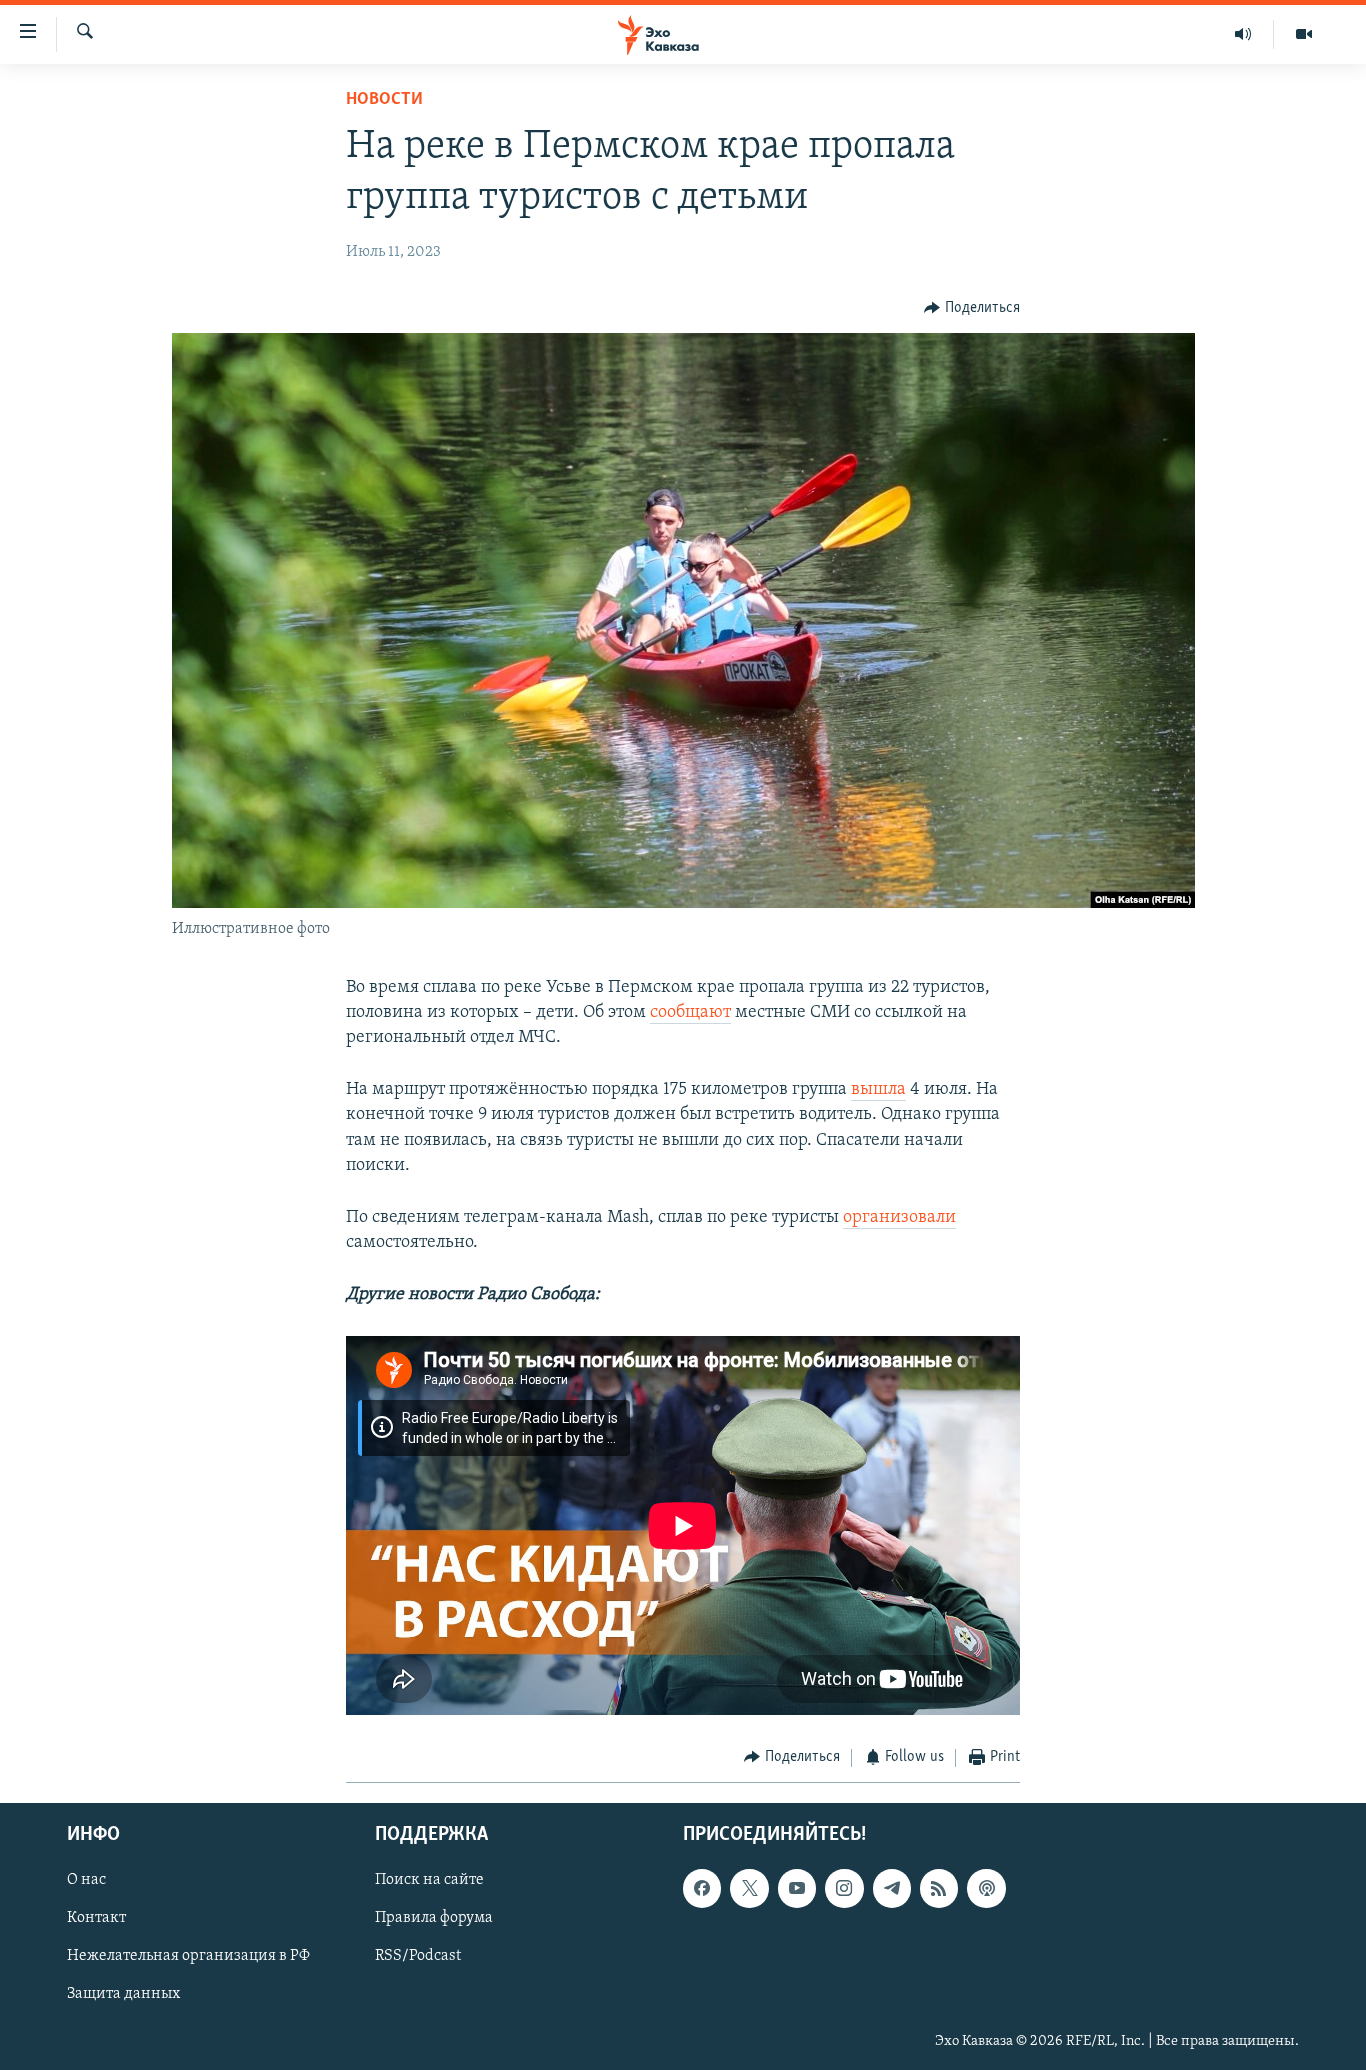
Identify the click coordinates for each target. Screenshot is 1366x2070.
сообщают (690, 1013)
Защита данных (123, 1995)
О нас (86, 1880)
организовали (899, 1218)
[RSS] (939, 1888)
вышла (878, 1090)
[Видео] (1304, 34)
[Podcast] (986, 1888)
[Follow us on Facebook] (702, 1888)
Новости (384, 100)
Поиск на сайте (429, 1880)
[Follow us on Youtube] (797, 1888)
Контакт (96, 1918)
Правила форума (434, 1918)
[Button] (972, 308)
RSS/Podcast (418, 1956)
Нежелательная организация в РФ (188, 1956)
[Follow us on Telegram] (892, 1888)
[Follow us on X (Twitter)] (749, 1888)
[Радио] (1243, 34)
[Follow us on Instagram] (844, 1888)
